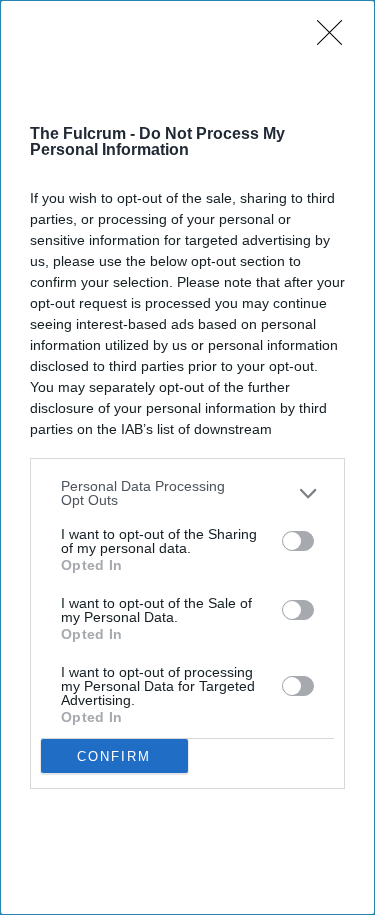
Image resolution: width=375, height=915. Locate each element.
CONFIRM (114, 756)
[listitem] (187, 493)
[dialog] (187, 457)
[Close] (336, 39)
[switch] (298, 541)
